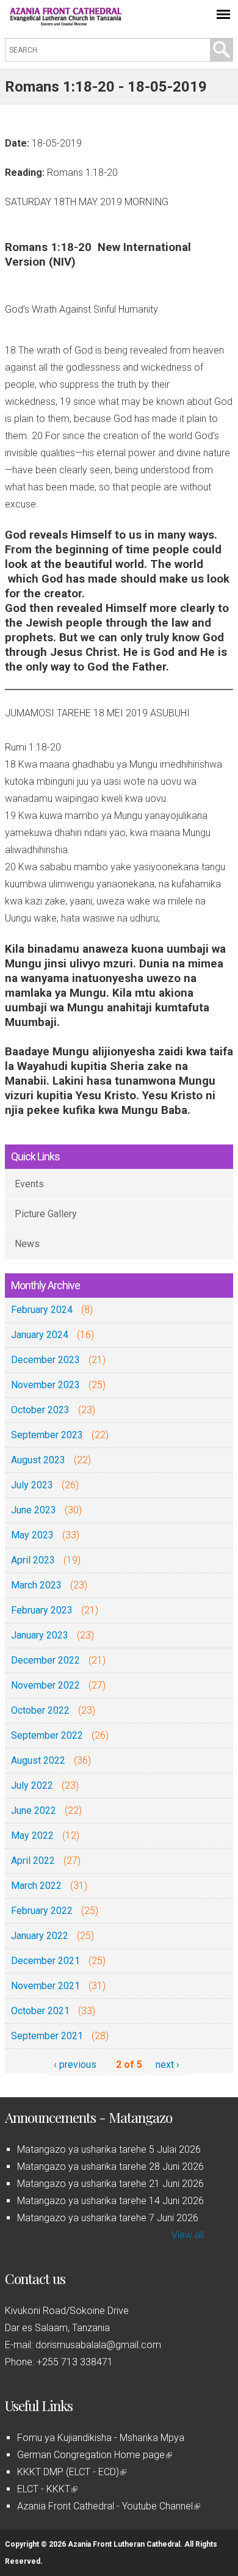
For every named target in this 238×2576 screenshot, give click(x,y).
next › (168, 2065)
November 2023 (45, 1385)
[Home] (66, 22)
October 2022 (40, 1710)
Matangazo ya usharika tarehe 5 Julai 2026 (109, 2149)
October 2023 (40, 1410)
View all (188, 2235)
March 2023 (36, 1585)
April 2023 (33, 1560)
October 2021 (40, 2011)
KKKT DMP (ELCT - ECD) (71, 2472)
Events (29, 1184)
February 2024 (42, 1310)
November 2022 (45, 1685)
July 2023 (32, 1485)
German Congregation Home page (94, 2455)
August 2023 (38, 1460)
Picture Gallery (46, 1214)
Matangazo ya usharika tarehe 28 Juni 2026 (110, 2167)
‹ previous (75, 2065)
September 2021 (47, 2036)
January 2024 (40, 1335)
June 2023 (34, 1510)
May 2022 (32, 1836)
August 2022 (38, 1760)
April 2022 (33, 1861)
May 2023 (32, 1535)
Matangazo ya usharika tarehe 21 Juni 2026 (110, 2184)
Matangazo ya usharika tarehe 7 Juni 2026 (108, 2218)
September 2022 (47, 1735)
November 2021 (45, 1986)
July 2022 (32, 1785)
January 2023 (40, 1635)
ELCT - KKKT (46, 2489)
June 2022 (34, 1810)
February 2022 (42, 1911)
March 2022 (36, 1886)
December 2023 (45, 1360)
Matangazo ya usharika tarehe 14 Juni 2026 (110, 2201)
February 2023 (42, 1610)
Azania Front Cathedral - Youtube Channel (108, 2506)
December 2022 (45, 1660)
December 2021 (45, 1961)
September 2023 (47, 1435)
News (27, 1244)
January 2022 (40, 1936)
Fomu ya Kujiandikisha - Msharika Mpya (101, 2438)
